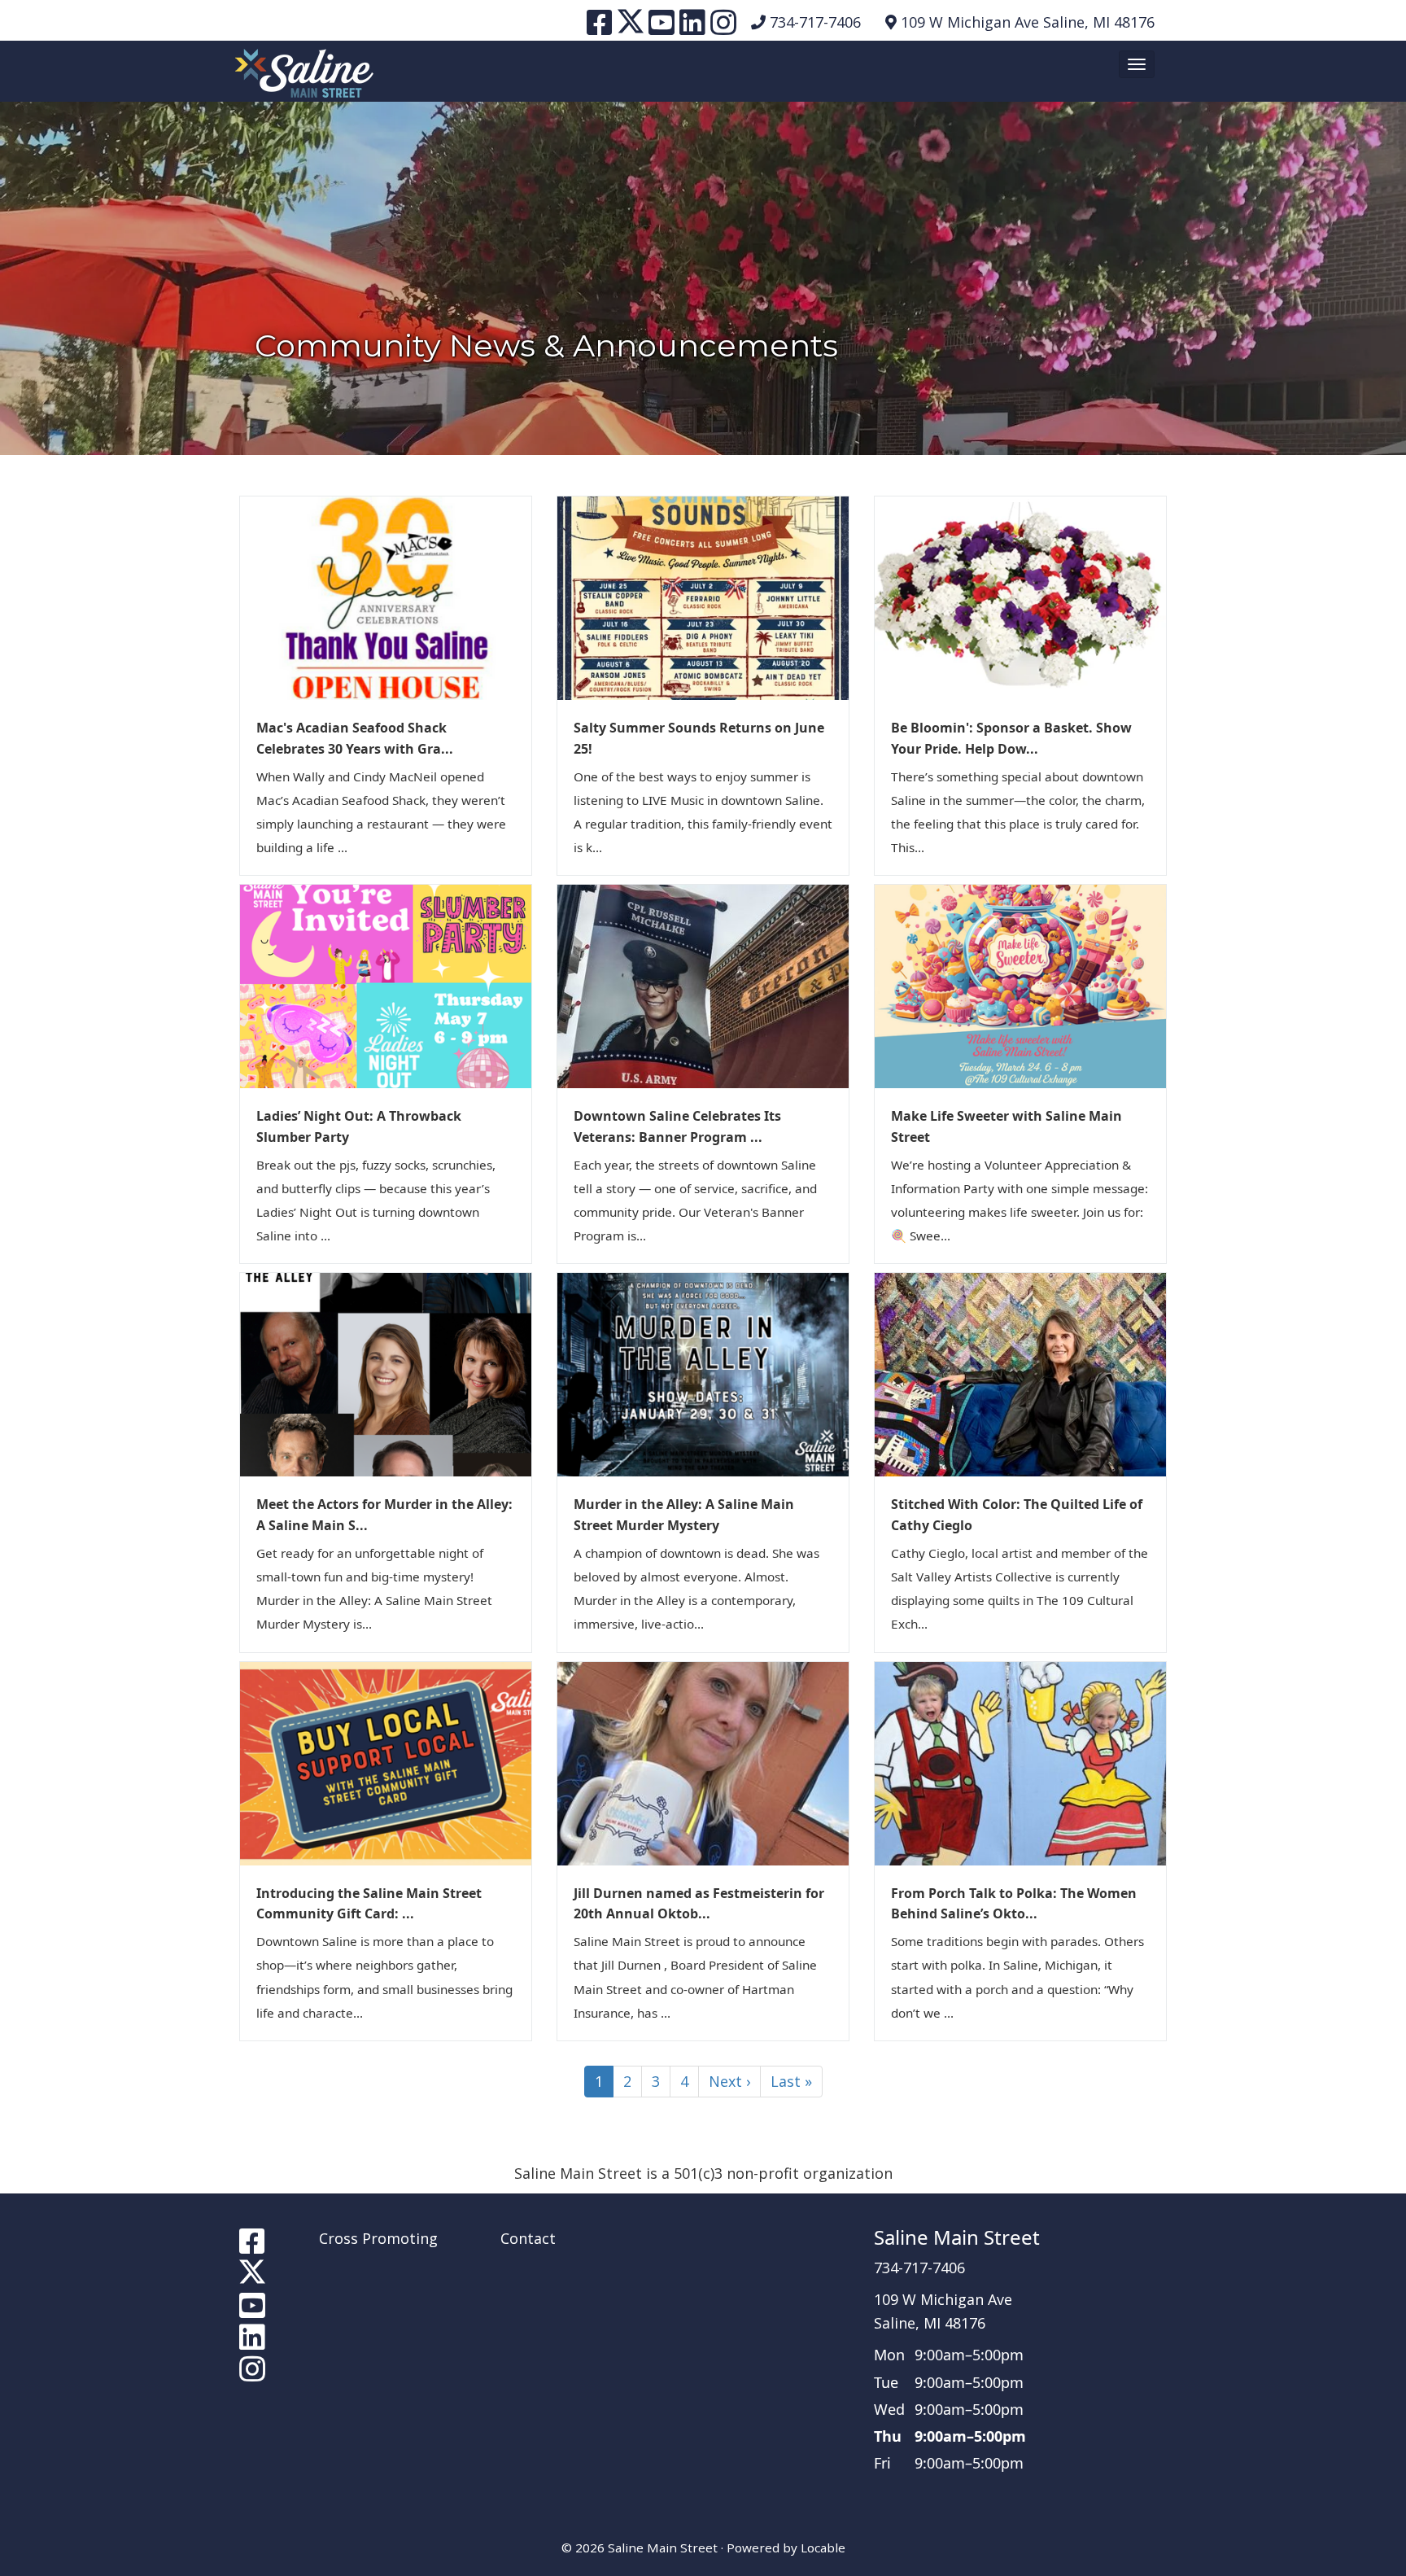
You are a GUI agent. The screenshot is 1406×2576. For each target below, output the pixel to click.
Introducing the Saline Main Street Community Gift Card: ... (369, 1904)
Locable (823, 2548)
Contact (528, 2238)
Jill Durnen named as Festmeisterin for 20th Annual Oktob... (699, 1904)
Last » (791, 2081)
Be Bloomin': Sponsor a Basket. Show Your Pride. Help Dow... (1011, 738)
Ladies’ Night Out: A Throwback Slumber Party (359, 1126)
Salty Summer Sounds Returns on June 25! (699, 738)
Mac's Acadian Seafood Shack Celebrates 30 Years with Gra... (355, 738)
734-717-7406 (815, 22)
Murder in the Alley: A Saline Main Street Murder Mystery (684, 1515)
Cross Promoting (378, 2238)
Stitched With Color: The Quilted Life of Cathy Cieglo (1017, 1515)
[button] (1137, 64)
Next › (729, 2081)
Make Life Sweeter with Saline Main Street (1006, 1126)
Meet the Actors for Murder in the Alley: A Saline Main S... (384, 1515)
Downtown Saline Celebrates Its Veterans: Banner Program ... (677, 1126)
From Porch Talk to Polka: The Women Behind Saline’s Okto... (1014, 1904)
